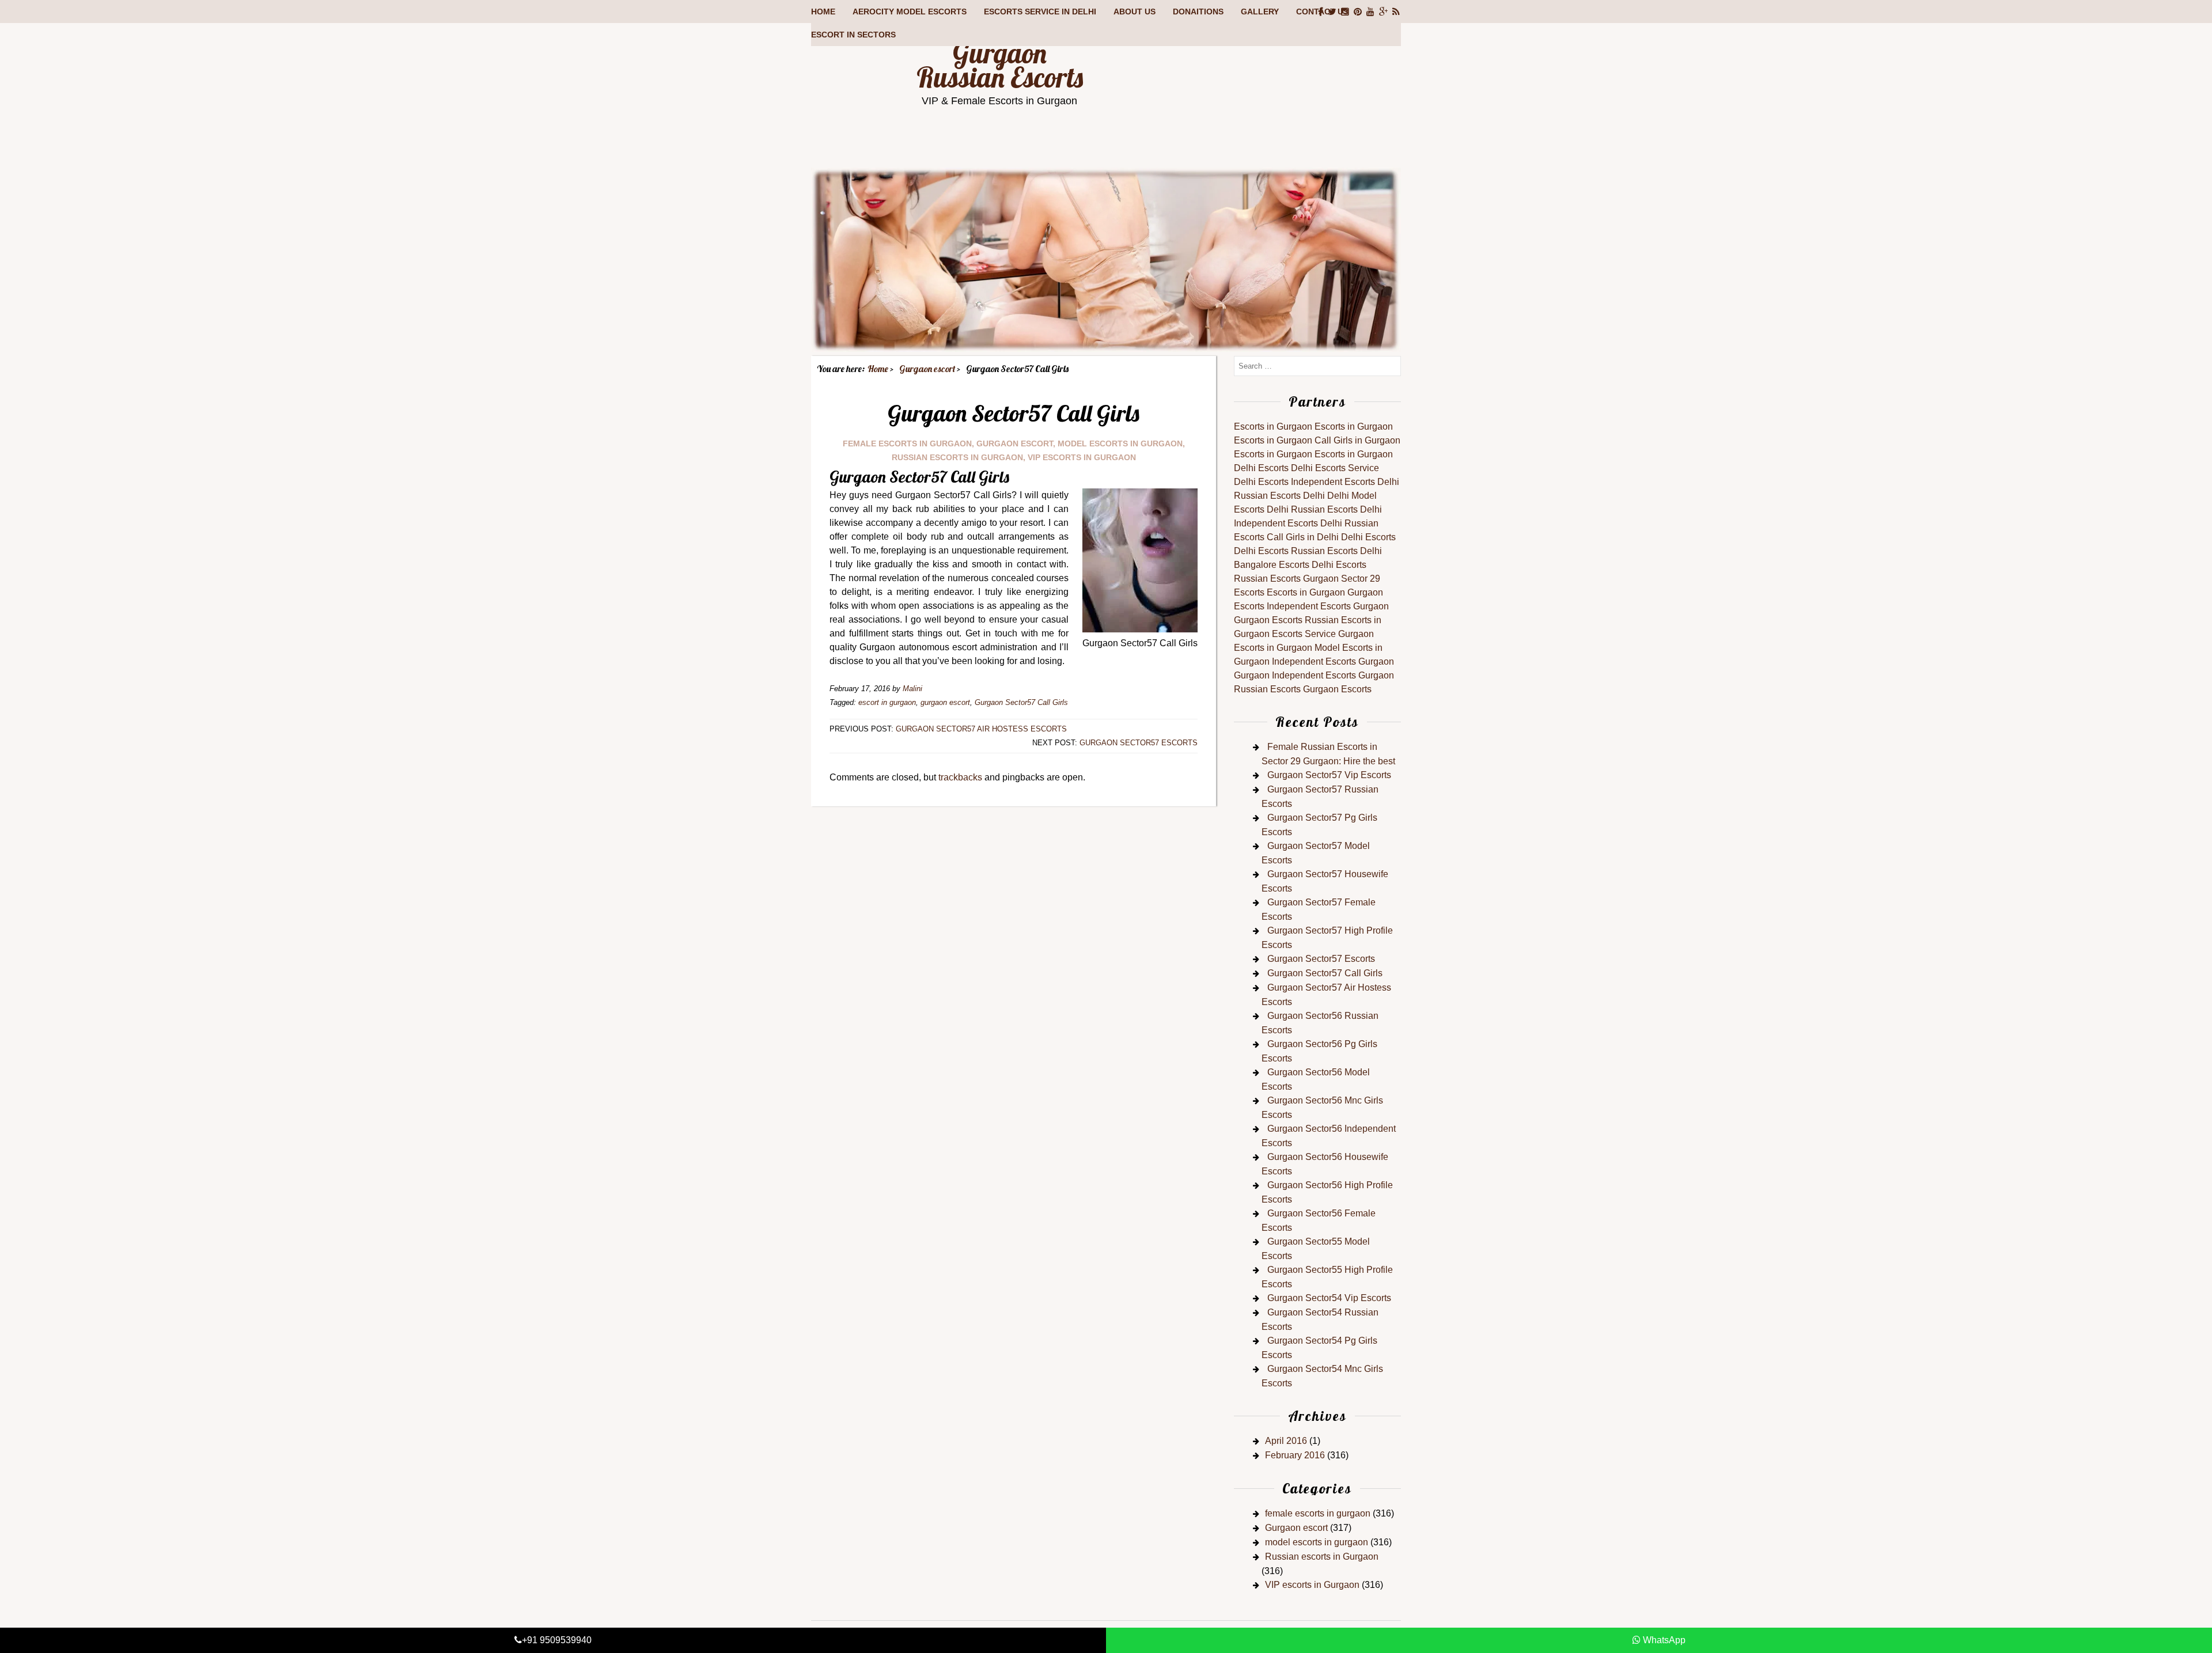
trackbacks (960, 777)
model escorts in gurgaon (1120, 443)
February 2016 (1295, 1455)
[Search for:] (1317, 365)
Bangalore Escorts (1272, 565)
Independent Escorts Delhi (1345, 482)
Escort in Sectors (853, 35)
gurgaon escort (945, 702)
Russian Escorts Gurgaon (1286, 579)
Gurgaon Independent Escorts (1295, 675)
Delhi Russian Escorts (1312, 509)
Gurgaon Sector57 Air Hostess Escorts (981, 729)
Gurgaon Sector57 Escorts (1139, 743)
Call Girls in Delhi (1303, 537)
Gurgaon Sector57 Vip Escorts (1329, 775)
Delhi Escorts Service (1335, 468)
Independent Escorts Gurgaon (1328, 606)
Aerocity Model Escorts (910, 12)
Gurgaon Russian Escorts (1000, 65)
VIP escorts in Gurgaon (1082, 457)
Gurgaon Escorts (1268, 620)
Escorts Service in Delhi (1040, 12)
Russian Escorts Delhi (1279, 496)
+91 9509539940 (557, 1640)
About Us (1135, 12)
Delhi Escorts (1261, 468)
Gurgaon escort (1015, 443)
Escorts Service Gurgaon (1323, 634)
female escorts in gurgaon (907, 443)
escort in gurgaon (887, 702)
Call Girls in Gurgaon (1357, 440)
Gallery (1260, 12)
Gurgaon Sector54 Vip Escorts (1329, 1298)
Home (823, 12)
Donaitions (1198, 12)
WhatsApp (1663, 1640)
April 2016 (1286, 1441)
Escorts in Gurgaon (1273, 426)
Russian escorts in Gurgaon (957, 457)
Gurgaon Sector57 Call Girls (1021, 702)
